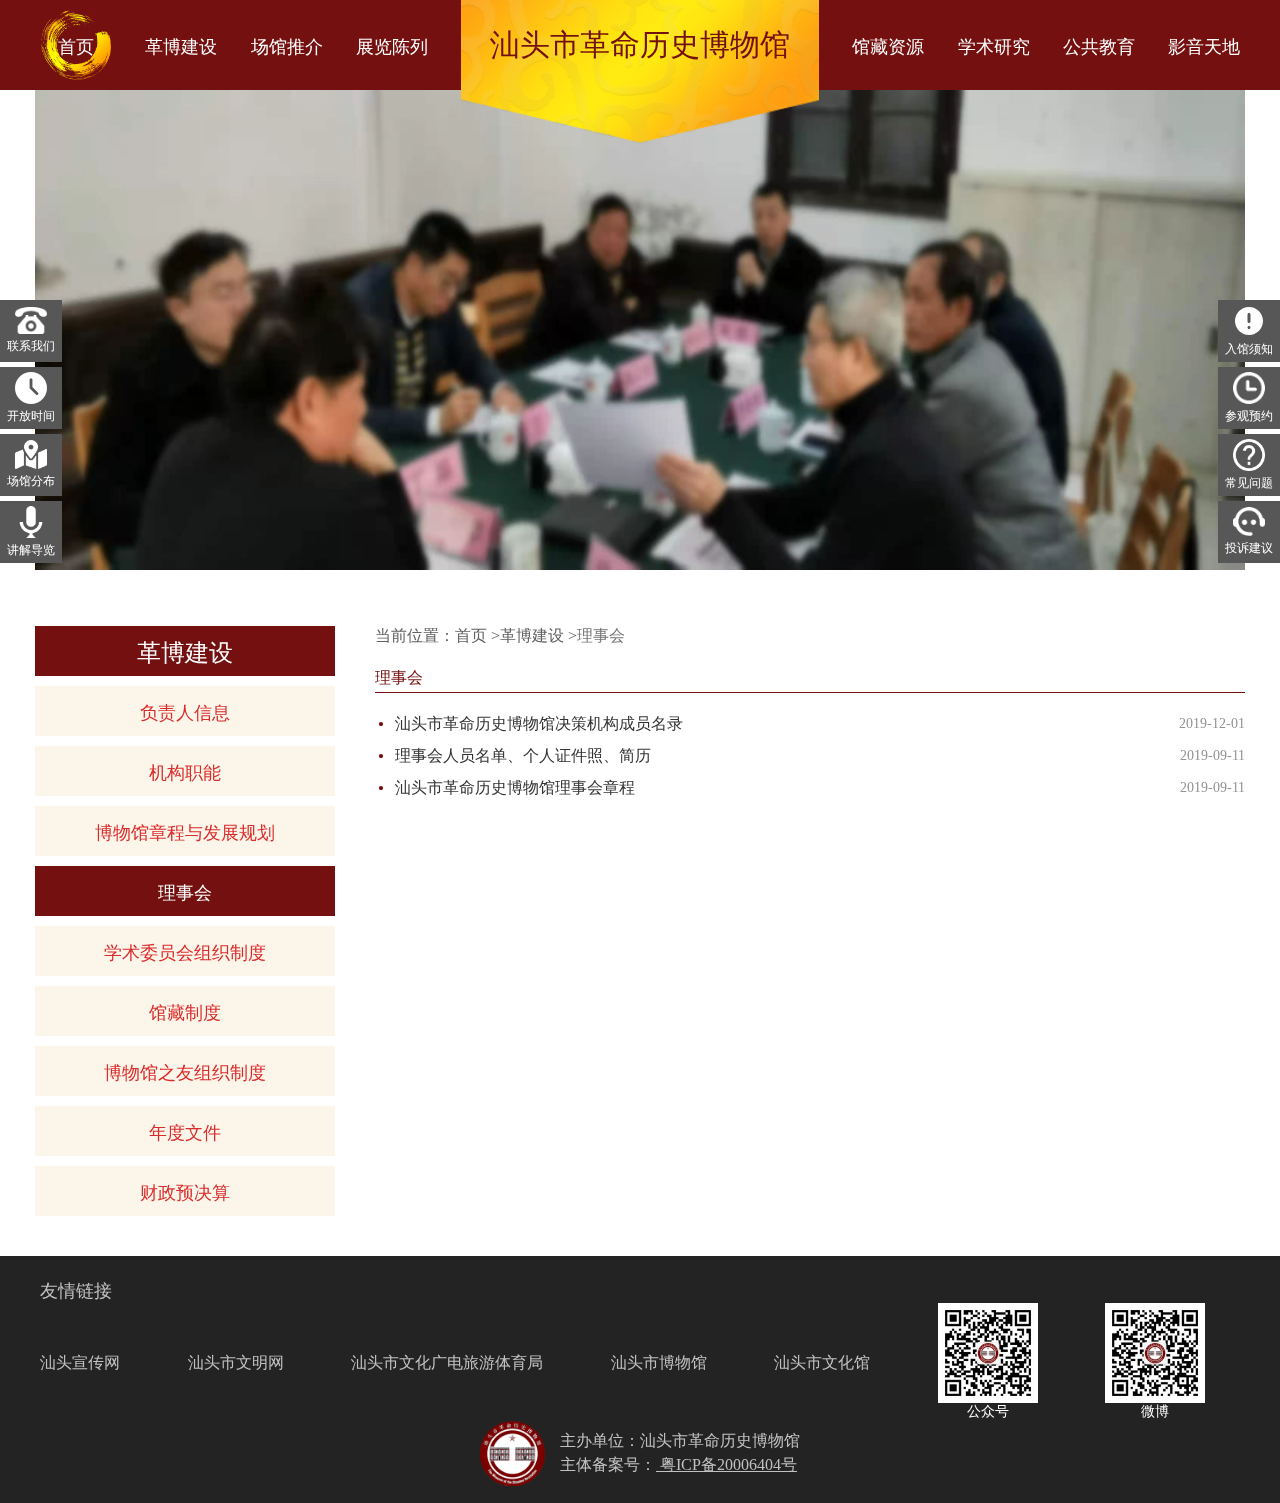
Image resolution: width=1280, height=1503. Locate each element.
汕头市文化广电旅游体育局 (447, 1362)
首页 (471, 635)
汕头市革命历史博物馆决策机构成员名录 (539, 723)
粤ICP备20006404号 (726, 1464)
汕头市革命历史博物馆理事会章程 (515, 787)
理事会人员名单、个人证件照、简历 (523, 755)
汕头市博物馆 (659, 1362)
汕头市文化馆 (822, 1362)
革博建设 (532, 635)
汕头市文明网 (236, 1362)
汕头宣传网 (80, 1362)
